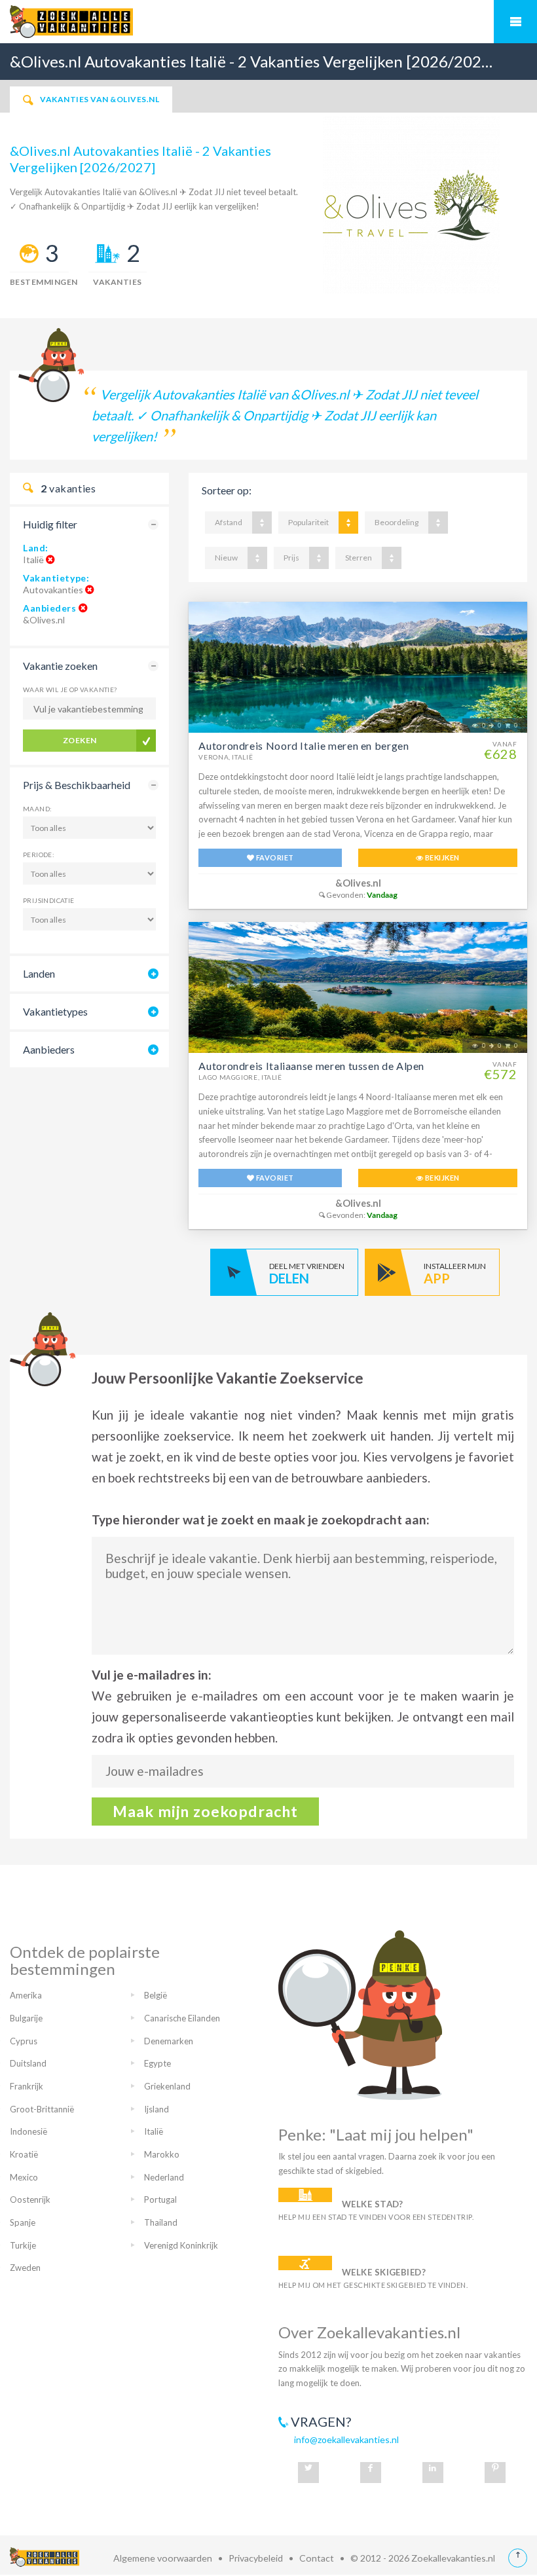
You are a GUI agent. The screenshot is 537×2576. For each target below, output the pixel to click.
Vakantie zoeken (60, 666)
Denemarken (169, 2041)
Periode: (39, 855)
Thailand (161, 2222)
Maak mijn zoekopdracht (205, 1811)
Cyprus (24, 2041)
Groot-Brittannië (42, 2109)
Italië (154, 2131)
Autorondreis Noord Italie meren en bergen (304, 745)
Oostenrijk (30, 2199)
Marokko (162, 2154)
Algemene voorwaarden (163, 2558)
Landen (39, 973)
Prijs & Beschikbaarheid (77, 785)
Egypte (157, 2063)
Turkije (23, 2245)
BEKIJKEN (442, 857)
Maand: (37, 809)
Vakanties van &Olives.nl (100, 99)
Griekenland (167, 2086)
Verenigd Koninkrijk (181, 2245)
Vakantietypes (55, 1011)
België (156, 1995)
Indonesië (28, 2131)
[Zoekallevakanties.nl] (268, 22)
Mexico (24, 2177)
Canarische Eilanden (182, 2018)
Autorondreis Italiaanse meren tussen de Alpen (311, 1066)
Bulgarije (26, 2018)
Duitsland (28, 2063)
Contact (317, 2558)
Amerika (26, 1995)
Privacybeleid (256, 2558)
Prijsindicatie (49, 900)
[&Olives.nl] (411, 204)
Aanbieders (50, 608)
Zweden (25, 2268)
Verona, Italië (226, 757)
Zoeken (80, 740)
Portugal (160, 2199)
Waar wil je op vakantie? (70, 690)
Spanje (23, 2222)
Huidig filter (50, 524)
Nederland (164, 2177)
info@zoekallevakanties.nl (346, 2439)
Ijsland (157, 2109)
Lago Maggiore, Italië (240, 1077)
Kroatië (24, 2154)
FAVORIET (274, 857)
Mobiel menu (515, 22)
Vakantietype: (56, 578)
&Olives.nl (358, 883)
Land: (36, 548)
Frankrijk (27, 2086)
